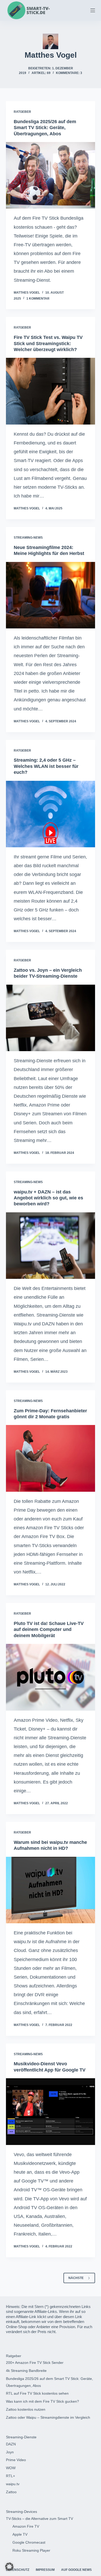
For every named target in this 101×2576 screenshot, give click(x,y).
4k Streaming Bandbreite (26, 2371)
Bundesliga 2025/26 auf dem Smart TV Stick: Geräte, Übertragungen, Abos (45, 128)
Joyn (10, 2452)
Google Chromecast (29, 2542)
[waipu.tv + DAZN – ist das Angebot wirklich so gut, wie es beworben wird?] (50, 1246)
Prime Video (16, 2460)
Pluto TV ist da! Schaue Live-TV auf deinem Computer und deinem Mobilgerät (49, 1630)
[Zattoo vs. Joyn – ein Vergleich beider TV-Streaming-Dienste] (50, 1018)
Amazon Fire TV (26, 2526)
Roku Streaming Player (31, 2550)
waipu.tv (13, 2484)
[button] (9, 2567)
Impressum (45, 2570)
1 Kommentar (38, 299)
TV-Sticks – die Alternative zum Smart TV (39, 2519)
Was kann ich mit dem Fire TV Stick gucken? (42, 2401)
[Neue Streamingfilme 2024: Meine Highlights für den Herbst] (50, 595)
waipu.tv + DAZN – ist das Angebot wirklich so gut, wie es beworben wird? (48, 1198)
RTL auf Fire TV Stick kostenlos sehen (37, 2393)
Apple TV (20, 2534)
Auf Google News (76, 2570)
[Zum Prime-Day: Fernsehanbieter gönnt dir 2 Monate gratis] (50, 1458)
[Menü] (93, 10)
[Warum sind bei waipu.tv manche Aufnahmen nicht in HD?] (50, 1890)
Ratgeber (22, 112)
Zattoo (11, 2492)
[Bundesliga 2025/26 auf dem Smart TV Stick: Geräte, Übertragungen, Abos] (50, 175)
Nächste (76, 2278)
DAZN (11, 2444)
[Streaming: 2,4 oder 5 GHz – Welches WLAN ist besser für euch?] (50, 814)
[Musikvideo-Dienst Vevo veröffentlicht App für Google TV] (50, 2111)
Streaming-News (28, 538)
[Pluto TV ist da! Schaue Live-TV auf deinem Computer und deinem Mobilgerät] (50, 1677)
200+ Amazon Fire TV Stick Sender (35, 2363)
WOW (11, 2468)
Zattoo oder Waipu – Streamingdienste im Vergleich (48, 2417)
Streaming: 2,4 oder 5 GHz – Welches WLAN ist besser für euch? (46, 766)
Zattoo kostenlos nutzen (26, 2409)
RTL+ (10, 2476)
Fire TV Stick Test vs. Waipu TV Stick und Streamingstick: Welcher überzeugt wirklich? (48, 343)
